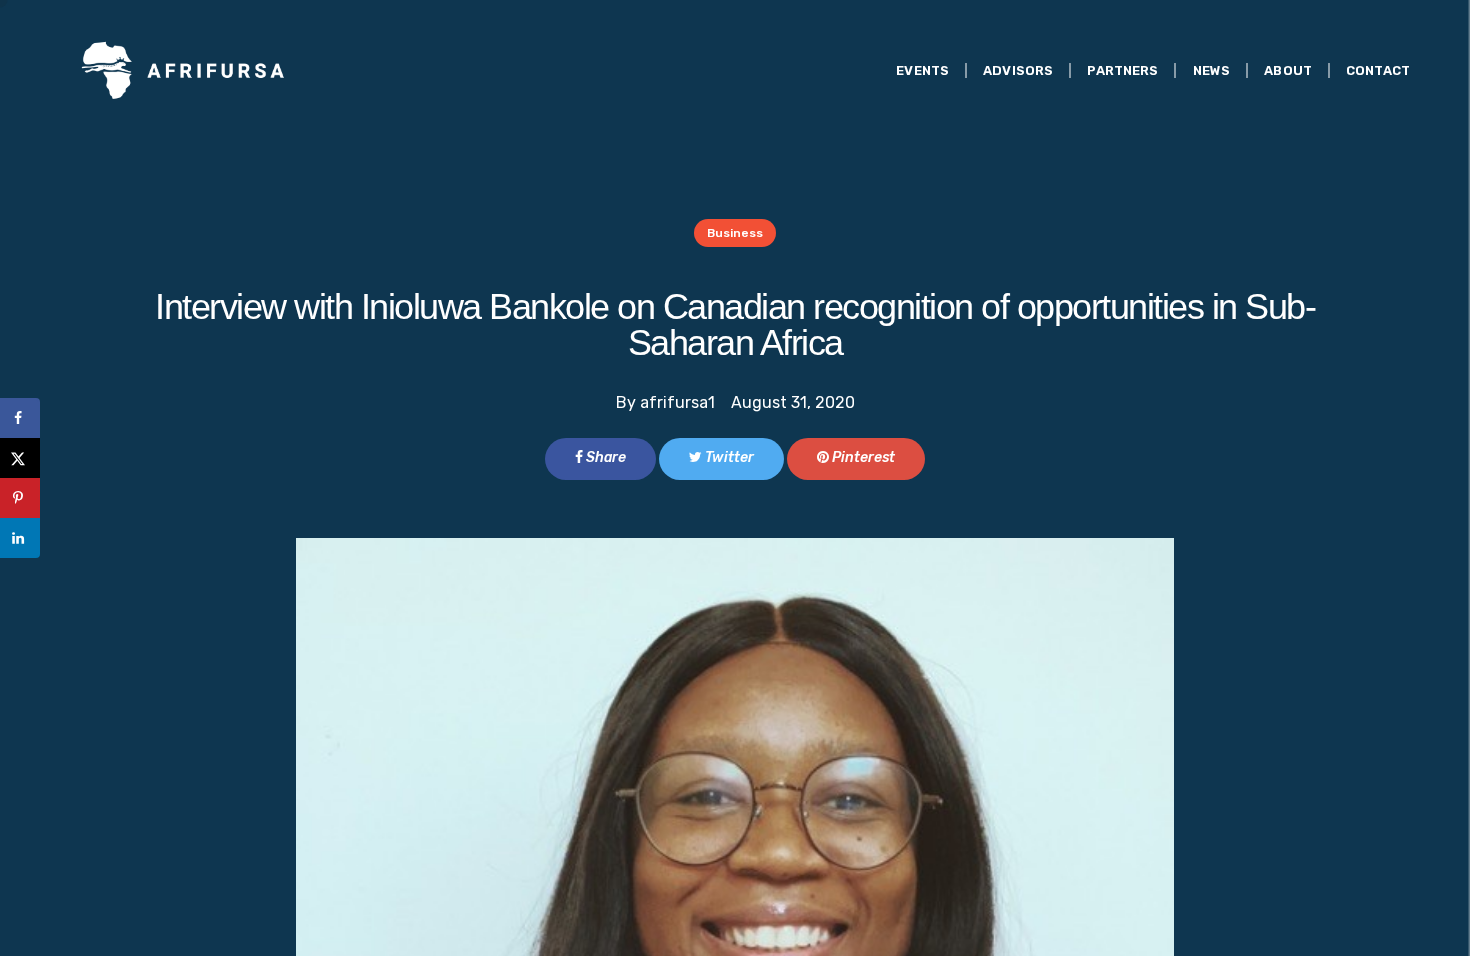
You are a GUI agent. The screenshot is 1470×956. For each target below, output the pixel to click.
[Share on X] (20, 458)
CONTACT (1378, 70)
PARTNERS (1122, 70)
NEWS (1212, 70)
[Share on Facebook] (20, 418)
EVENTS (922, 70)
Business (735, 233)
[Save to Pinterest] (20, 498)
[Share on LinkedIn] (20, 538)
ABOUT (1288, 70)
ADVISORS (1018, 70)
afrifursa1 (677, 402)
